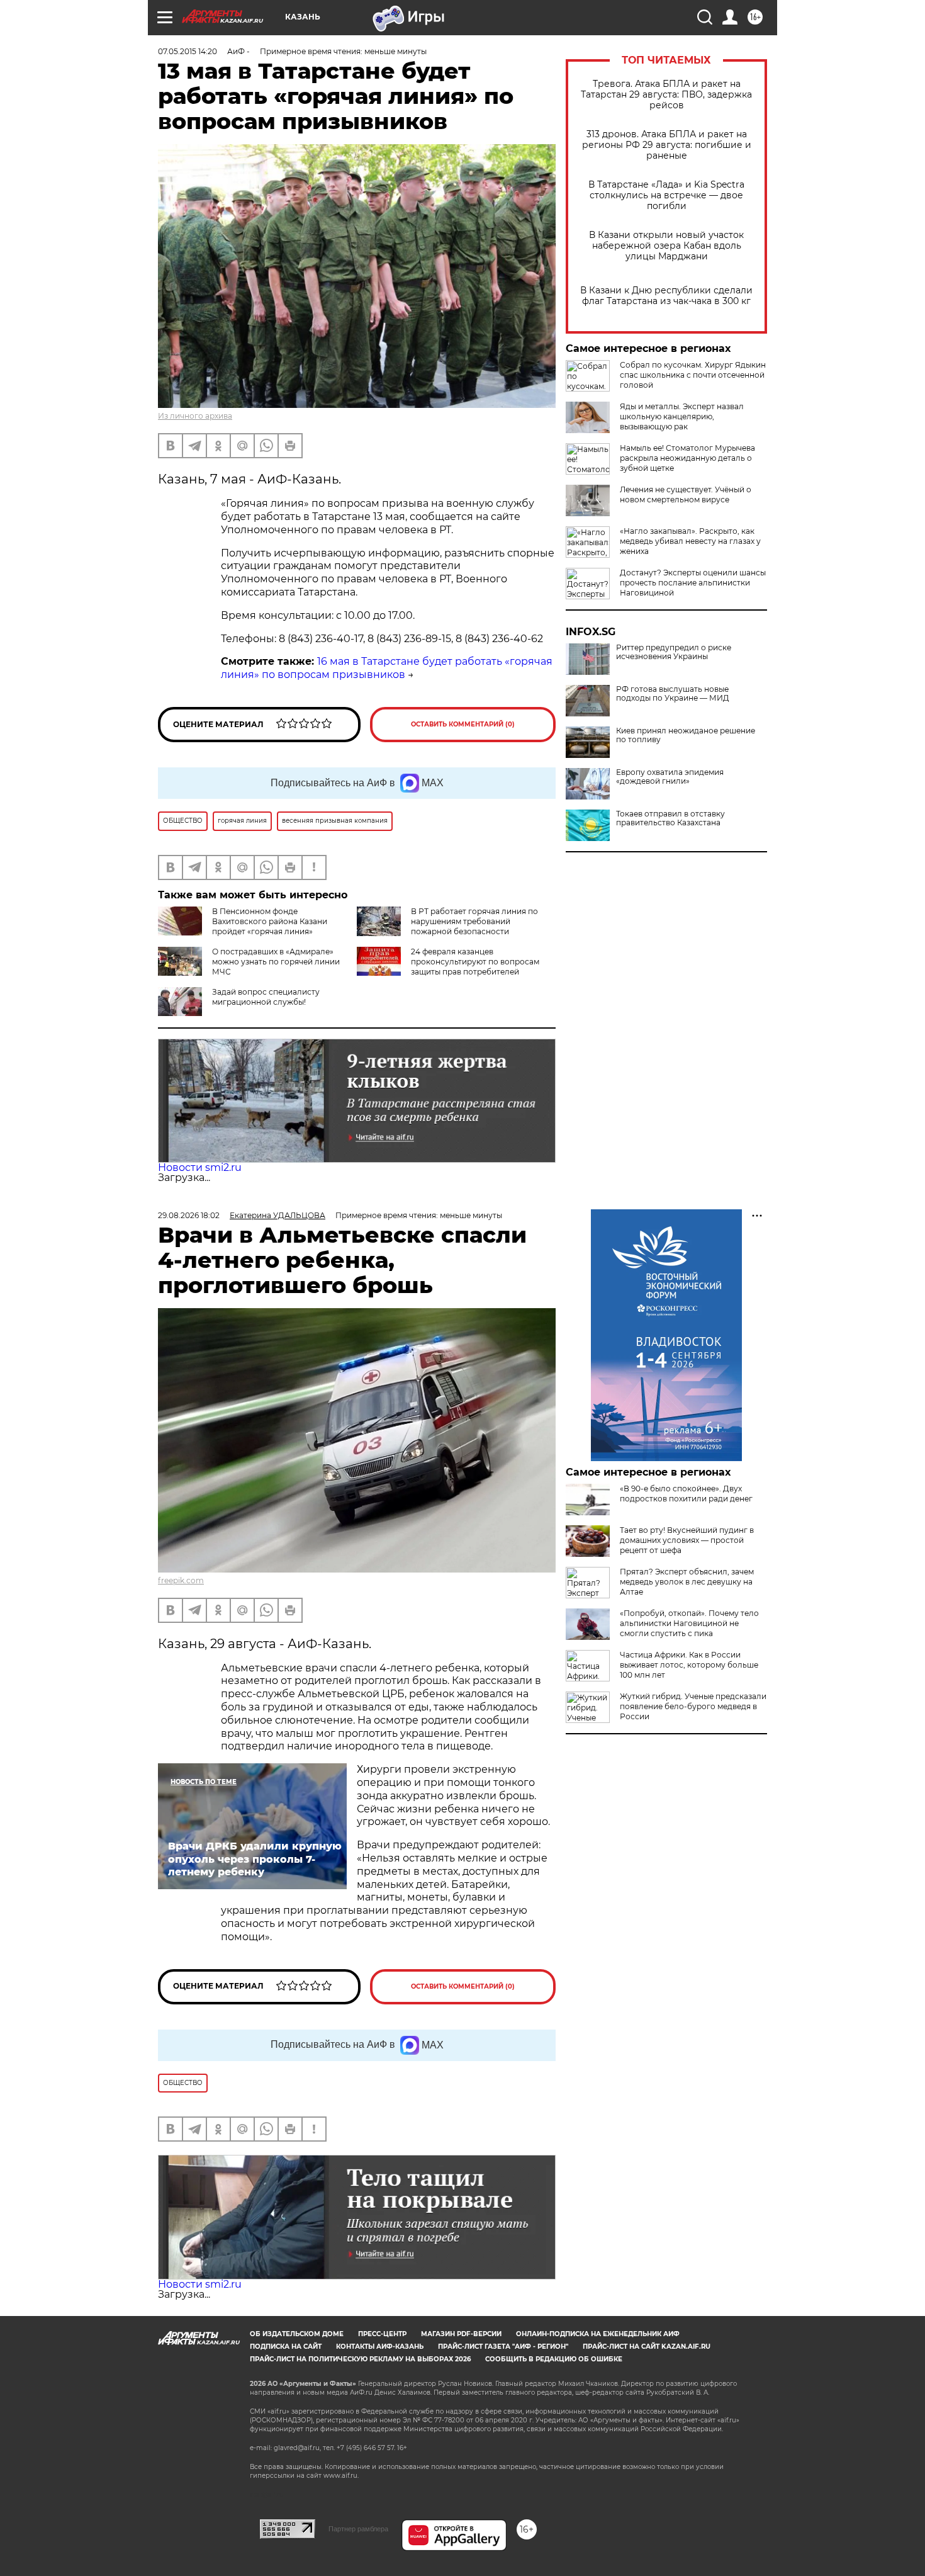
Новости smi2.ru (200, 1167)
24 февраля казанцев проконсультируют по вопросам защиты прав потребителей (475, 962)
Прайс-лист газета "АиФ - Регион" (503, 2347)
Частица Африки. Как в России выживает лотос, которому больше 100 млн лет (689, 1665)
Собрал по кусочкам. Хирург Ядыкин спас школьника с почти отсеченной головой (693, 375)
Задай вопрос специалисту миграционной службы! (266, 997)
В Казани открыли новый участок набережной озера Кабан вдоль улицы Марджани (666, 246)
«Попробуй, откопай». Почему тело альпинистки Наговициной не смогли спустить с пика (689, 1623)
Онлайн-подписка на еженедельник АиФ (598, 2334)
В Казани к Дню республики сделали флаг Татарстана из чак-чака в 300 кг (666, 296)
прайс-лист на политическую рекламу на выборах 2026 (360, 2359)
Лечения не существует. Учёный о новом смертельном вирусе (686, 494)
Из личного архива (195, 416)
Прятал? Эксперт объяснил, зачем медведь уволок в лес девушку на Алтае (687, 1582)
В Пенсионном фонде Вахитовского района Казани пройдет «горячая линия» (270, 921)
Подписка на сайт (286, 2347)
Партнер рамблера (358, 2529)
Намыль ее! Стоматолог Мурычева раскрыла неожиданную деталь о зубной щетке (687, 458)
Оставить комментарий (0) (463, 724)
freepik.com (181, 1580)
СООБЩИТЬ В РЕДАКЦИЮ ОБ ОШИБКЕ (554, 2359)
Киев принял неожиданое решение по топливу (686, 735)
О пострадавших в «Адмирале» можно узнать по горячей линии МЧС (276, 962)
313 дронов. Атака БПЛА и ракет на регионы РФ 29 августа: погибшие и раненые (667, 145)
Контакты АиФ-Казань (380, 2347)
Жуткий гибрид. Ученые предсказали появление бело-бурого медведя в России (693, 1706)
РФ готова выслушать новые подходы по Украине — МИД (673, 694)
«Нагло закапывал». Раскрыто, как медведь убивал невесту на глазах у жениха (690, 541)
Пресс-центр (382, 2334)
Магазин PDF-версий (461, 2334)
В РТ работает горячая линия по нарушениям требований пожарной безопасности (474, 921)
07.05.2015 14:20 (188, 51)
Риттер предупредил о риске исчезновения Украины (674, 652)
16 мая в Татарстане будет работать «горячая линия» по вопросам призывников (387, 668)
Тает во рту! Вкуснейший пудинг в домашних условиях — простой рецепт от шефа (687, 1540)
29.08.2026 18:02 (189, 1215)
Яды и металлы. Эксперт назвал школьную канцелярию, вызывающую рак (682, 416)
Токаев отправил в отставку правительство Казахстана (670, 818)
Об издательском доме (297, 2334)
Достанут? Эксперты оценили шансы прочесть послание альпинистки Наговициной (693, 583)
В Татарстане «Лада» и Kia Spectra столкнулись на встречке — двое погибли (666, 195)
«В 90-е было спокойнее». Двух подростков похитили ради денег (686, 1494)
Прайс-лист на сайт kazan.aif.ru (647, 2347)
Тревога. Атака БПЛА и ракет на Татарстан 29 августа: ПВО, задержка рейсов (666, 95)
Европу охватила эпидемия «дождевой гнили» (670, 777)
